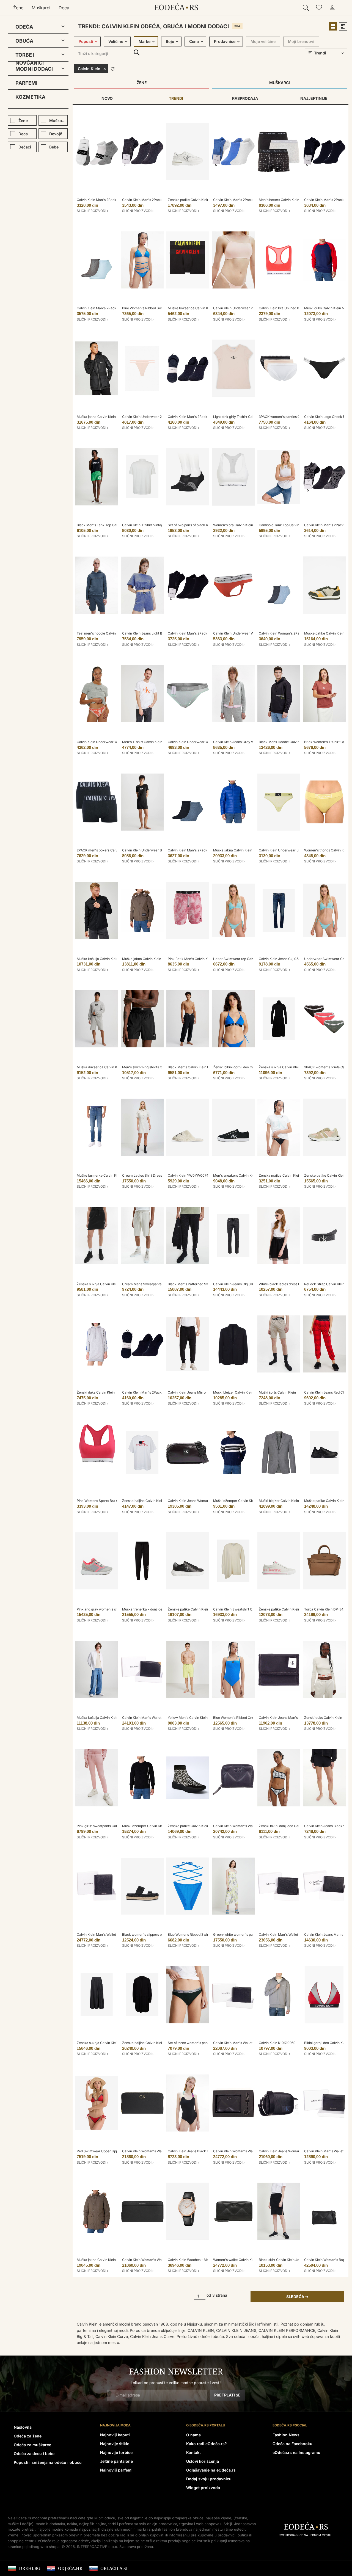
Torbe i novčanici (30, 56)
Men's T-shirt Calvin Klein (142, 742)
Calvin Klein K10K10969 (277, 2043)
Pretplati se (227, 2395)
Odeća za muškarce (32, 2445)
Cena (194, 41)
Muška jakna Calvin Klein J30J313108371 (109, 2260)
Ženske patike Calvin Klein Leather (195, 1609)
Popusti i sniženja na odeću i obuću (48, 2462)
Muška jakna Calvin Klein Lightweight (106, 417)
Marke (145, 41)
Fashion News (286, 2435)
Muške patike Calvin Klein (324, 633)
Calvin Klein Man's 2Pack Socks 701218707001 (204, 633)
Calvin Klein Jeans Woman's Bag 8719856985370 (206, 1501)
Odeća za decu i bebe (34, 2454)
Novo (107, 98)
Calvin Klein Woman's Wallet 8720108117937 (157, 2260)
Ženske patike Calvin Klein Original (286, 1609)
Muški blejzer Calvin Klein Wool (283, 1501)
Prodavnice (225, 41)
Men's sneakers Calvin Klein (235, 1175)
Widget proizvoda (203, 2488)
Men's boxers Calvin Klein (279, 200)
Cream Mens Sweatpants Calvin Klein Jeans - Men (162, 1284)
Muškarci (41, 8)
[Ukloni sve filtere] (113, 68)
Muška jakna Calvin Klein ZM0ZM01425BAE (156, 959)
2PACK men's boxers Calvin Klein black (107, 850)
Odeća (24, 27)
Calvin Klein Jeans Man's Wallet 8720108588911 (296, 1718)
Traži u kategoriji (137, 53)
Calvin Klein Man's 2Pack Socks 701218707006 (250, 200)
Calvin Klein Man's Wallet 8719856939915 (154, 1718)
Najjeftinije (314, 98)
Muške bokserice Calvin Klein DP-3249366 (201, 308)
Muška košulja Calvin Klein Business (105, 959)
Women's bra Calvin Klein (233, 525)
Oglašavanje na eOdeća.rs (211, 2470)
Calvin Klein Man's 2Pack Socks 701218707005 (205, 850)
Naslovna (23, 2427)
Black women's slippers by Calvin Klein (152, 1934)
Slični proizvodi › (93, 211)
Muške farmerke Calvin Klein (99, 1175)
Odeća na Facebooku (292, 2444)
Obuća (24, 41)
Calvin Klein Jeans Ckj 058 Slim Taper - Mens (294, 959)
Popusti (86, 41)
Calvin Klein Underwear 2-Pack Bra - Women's (250, 308)
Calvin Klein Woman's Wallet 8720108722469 (248, 2151)
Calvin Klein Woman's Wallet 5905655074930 (158, 2151)
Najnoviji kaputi (115, 2435)
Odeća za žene (28, 2436)
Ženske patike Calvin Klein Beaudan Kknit (200, 1826)
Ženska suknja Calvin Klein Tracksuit (105, 1284)
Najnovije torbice (116, 2452)
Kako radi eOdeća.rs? (207, 2444)
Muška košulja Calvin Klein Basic (102, 1718)
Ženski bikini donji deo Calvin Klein (286, 1826)
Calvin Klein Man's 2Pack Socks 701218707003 (159, 200)
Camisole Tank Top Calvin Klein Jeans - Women (296, 525)
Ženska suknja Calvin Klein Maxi (284, 1067)
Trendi (176, 98)
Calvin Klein (89, 69)
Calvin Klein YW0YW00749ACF (192, 1175)
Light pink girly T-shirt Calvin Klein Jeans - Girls (250, 417)
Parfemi (26, 83)
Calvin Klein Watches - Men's (191, 2260)
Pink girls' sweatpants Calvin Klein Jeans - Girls (114, 1826)
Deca (64, 8)
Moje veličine (263, 41)
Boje (170, 41)
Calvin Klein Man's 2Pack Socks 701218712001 (113, 200)
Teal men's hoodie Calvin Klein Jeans (106, 633)
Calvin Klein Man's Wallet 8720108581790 (291, 1934)
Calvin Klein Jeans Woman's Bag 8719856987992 (297, 2151)
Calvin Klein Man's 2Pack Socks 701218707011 (113, 308)
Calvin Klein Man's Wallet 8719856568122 (109, 1934)
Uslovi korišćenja (203, 2461)
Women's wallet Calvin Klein (235, 2260)
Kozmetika (30, 97)
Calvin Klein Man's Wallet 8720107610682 (246, 2043)
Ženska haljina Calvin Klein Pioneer (149, 1501)
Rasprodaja (245, 98)
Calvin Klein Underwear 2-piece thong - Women (159, 417)
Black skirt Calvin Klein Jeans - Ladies (288, 2260)
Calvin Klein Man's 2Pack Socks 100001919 (202, 417)
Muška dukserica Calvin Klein (100, 1067)
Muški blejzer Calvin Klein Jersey (239, 1392)
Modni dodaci (34, 69)
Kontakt (193, 2452)
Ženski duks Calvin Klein (96, 1392)
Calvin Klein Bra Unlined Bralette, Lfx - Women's (296, 308)
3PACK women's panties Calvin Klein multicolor (296, 417)
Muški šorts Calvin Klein (277, 1392)
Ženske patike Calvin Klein (325, 1175)
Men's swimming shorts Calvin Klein (150, 1067)
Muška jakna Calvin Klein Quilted (239, 850)
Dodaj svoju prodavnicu (209, 2479)
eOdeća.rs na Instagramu (296, 2452)
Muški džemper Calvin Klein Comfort (151, 1826)
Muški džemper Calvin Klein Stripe (240, 1501)
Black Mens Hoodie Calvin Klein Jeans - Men (294, 742)
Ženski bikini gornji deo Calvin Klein (241, 1067)
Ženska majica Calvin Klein (280, 1175)
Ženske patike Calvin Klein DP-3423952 (199, 200)
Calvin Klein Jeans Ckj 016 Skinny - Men (244, 1284)
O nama (193, 2435)
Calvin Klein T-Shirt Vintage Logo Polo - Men (157, 525)
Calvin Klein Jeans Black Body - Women (199, 2151)
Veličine (116, 41)
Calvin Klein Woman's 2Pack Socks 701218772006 (298, 633)
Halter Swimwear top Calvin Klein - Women (247, 959)
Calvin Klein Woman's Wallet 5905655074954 (249, 1826)
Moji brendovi (301, 41)
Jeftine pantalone (116, 2461)
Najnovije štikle (115, 2444)
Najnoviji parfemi (116, 2470)
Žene (18, 8)
